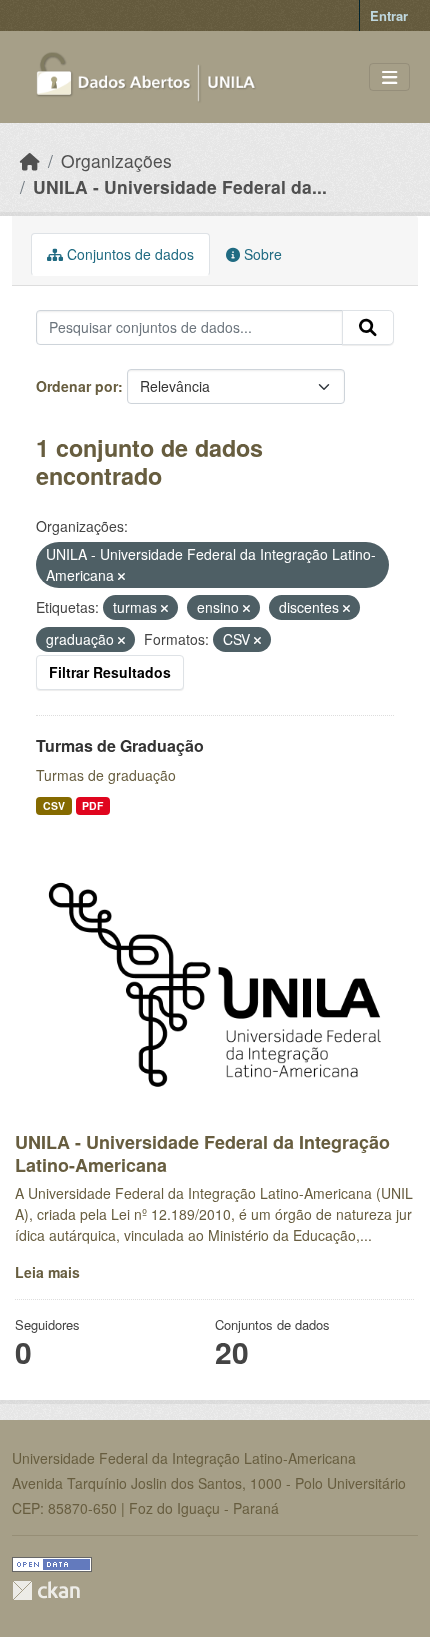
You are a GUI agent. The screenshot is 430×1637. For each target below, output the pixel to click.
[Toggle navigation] (389, 77)
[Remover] (121, 576)
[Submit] (368, 328)
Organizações (116, 160)
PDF (92, 805)
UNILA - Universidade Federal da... (180, 186)
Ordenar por (77, 386)
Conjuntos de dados (128, 254)
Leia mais (47, 1272)
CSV (54, 805)
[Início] (30, 160)
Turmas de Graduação (120, 745)
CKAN (46, 1590)
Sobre (261, 254)
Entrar (389, 15)
